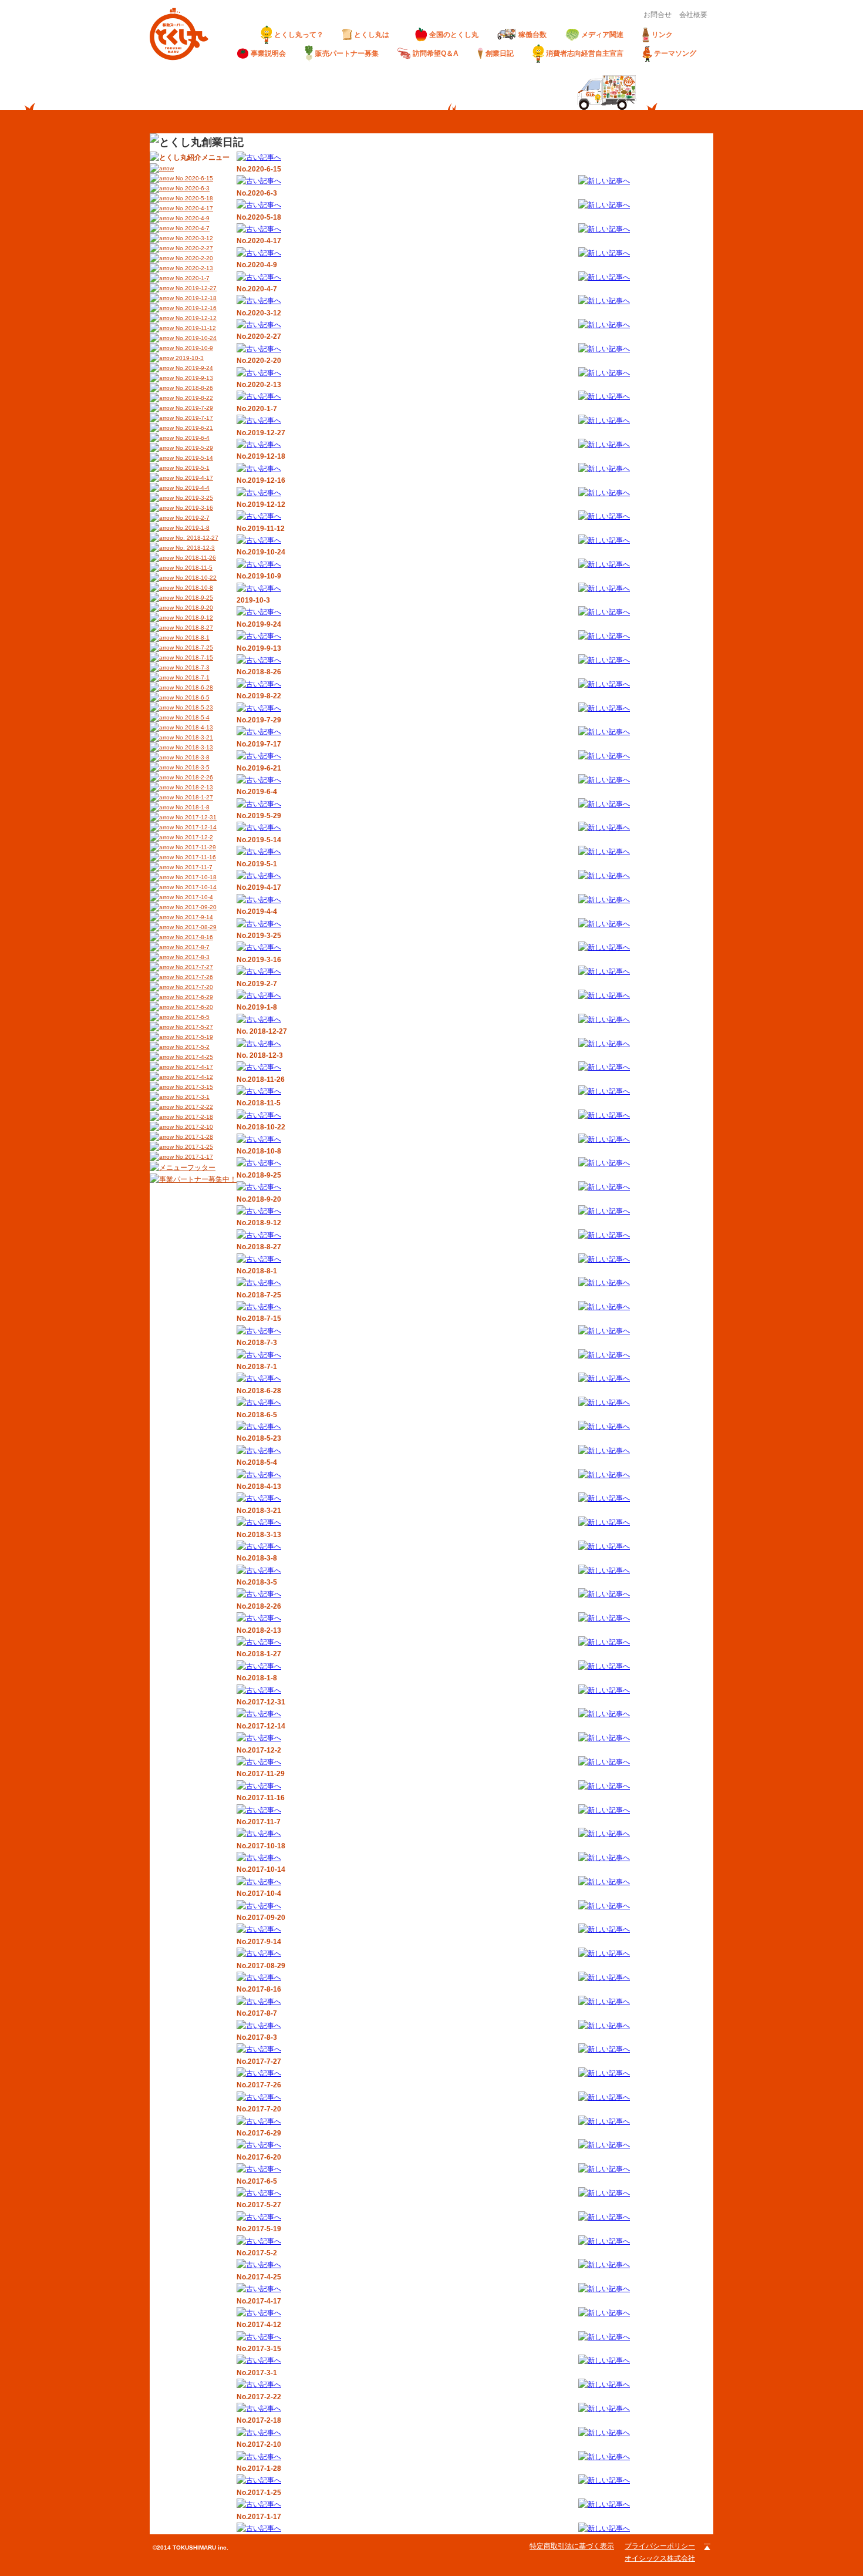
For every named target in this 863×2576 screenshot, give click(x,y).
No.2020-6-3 (192, 188)
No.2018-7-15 (193, 658)
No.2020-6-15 (193, 178)
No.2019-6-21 (193, 428)
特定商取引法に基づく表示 (572, 2546)
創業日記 (500, 53)
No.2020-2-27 (193, 248)
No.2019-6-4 (192, 438)
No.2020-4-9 (192, 218)
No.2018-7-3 (192, 667)
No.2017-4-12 (193, 1077)
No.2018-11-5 (193, 568)
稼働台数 (532, 35)
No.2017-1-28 (193, 1137)
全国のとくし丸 (454, 35)
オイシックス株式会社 (660, 2558)
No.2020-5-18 (193, 198)
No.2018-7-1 (192, 677)
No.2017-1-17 (193, 1157)
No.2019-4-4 (192, 488)
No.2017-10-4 (193, 897)
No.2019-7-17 (193, 418)
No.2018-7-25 (193, 648)
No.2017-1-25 (193, 1147)
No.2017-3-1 (192, 1097)
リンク (662, 35)
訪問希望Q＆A (436, 53)
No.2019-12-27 (195, 288)
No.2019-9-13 (193, 378)
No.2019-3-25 (193, 498)
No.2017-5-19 (193, 1037)
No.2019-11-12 (195, 328)
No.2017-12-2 (193, 837)
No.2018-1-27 (193, 797)
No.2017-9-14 (193, 917)
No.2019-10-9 (193, 348)
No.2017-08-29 (195, 927)
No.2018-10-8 (193, 588)
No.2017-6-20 (193, 1007)
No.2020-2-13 (193, 268)
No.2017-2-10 (193, 1127)
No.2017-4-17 (193, 1067)
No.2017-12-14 (195, 827)
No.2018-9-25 (193, 598)
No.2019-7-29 (193, 408)
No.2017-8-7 (192, 947)
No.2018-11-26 (195, 558)
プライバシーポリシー (660, 2546)
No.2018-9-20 (193, 608)
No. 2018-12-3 (194, 548)
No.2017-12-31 (195, 817)
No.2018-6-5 (192, 697)
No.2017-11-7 (193, 867)
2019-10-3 (189, 358)
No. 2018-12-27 (196, 538)
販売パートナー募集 (347, 53)
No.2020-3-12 (193, 238)
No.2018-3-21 (193, 737)
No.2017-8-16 (193, 937)
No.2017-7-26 (193, 977)
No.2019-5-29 (193, 448)
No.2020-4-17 (193, 208)
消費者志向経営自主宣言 (585, 53)
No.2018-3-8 (192, 757)
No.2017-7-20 (193, 987)
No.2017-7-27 (193, 967)
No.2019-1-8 (192, 528)
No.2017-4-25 (193, 1057)
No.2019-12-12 (195, 318)
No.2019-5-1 (192, 468)
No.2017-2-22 (193, 1107)
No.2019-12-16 (195, 308)
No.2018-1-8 (192, 807)
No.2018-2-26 (193, 777)
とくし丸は (375, 35)
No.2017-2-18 (193, 1117)
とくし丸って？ (299, 35)
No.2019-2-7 (192, 518)
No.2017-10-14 (195, 887)
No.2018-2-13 (193, 787)
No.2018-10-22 (195, 578)
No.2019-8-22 (193, 398)
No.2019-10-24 (195, 338)
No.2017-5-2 (192, 1047)
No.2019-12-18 (195, 298)
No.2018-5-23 (193, 707)
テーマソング (675, 53)
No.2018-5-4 (192, 717)
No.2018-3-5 (192, 767)
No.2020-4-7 (192, 228)
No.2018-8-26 (193, 388)
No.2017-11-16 (195, 857)
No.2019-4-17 (193, 478)
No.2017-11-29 (195, 847)
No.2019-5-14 (193, 458)
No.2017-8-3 (192, 957)
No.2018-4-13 (193, 727)
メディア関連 (602, 35)
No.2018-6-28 (193, 687)
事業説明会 (268, 53)
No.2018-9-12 (193, 618)
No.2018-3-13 (193, 747)
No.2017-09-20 (195, 907)
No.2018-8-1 (192, 638)
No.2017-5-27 (193, 1027)
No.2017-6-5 (192, 1017)
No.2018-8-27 (193, 628)
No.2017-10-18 (195, 877)
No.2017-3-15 (193, 1087)
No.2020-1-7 (192, 278)
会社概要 (693, 15)
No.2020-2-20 (193, 258)
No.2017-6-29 (193, 997)
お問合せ (658, 15)
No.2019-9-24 (193, 368)
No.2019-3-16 (193, 508)
